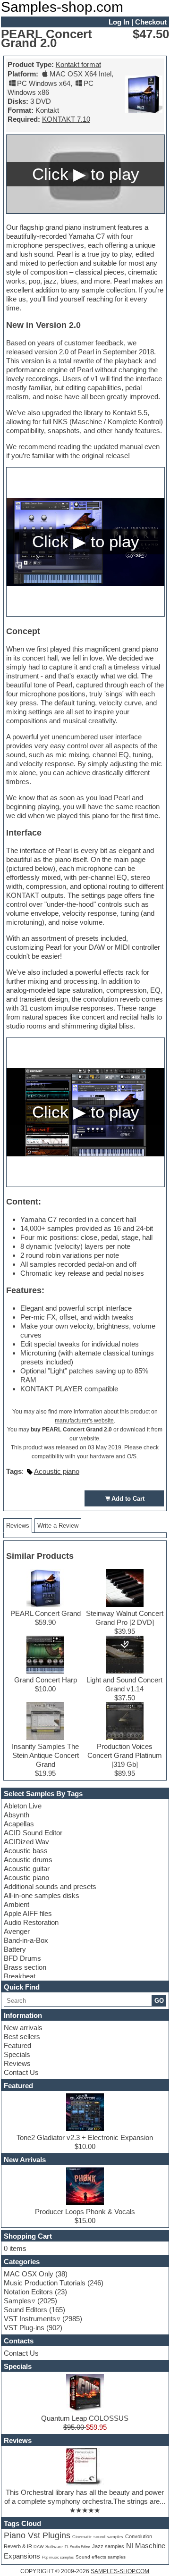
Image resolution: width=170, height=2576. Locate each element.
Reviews (17, 2063)
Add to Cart (128, 1499)
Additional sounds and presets (50, 1886)
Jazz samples (108, 2546)
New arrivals (23, 2028)
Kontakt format (78, 64)
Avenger (17, 1931)
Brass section (25, 1967)
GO (159, 2001)
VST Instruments (30, 2319)
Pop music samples (58, 2557)
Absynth (17, 1815)
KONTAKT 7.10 (66, 119)
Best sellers (22, 2037)
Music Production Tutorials (45, 2283)
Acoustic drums (28, 1860)
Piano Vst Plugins (37, 2535)
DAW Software (48, 2547)
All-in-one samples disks (42, 1895)
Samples (17, 2301)
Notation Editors (28, 2292)
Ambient (17, 1904)
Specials (17, 2054)
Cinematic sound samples (98, 2537)
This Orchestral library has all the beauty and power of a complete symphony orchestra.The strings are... (85, 2497)
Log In (119, 22)
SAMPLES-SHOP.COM (120, 2571)
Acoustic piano (26, 1878)
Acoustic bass (26, 1851)
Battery (15, 1949)
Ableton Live (23, 1806)
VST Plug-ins (24, 2328)
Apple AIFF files (28, 1913)
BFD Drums (22, 1958)
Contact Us (21, 2072)
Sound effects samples (101, 2557)
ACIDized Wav (26, 1842)
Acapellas (19, 1824)
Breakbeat (20, 1976)
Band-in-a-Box (26, 1940)
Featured (17, 2045)
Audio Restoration (31, 1922)
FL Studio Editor (77, 2547)
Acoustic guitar (27, 1869)
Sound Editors (25, 2310)
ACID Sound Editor (33, 1833)
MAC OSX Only (29, 2274)
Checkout (151, 22)
